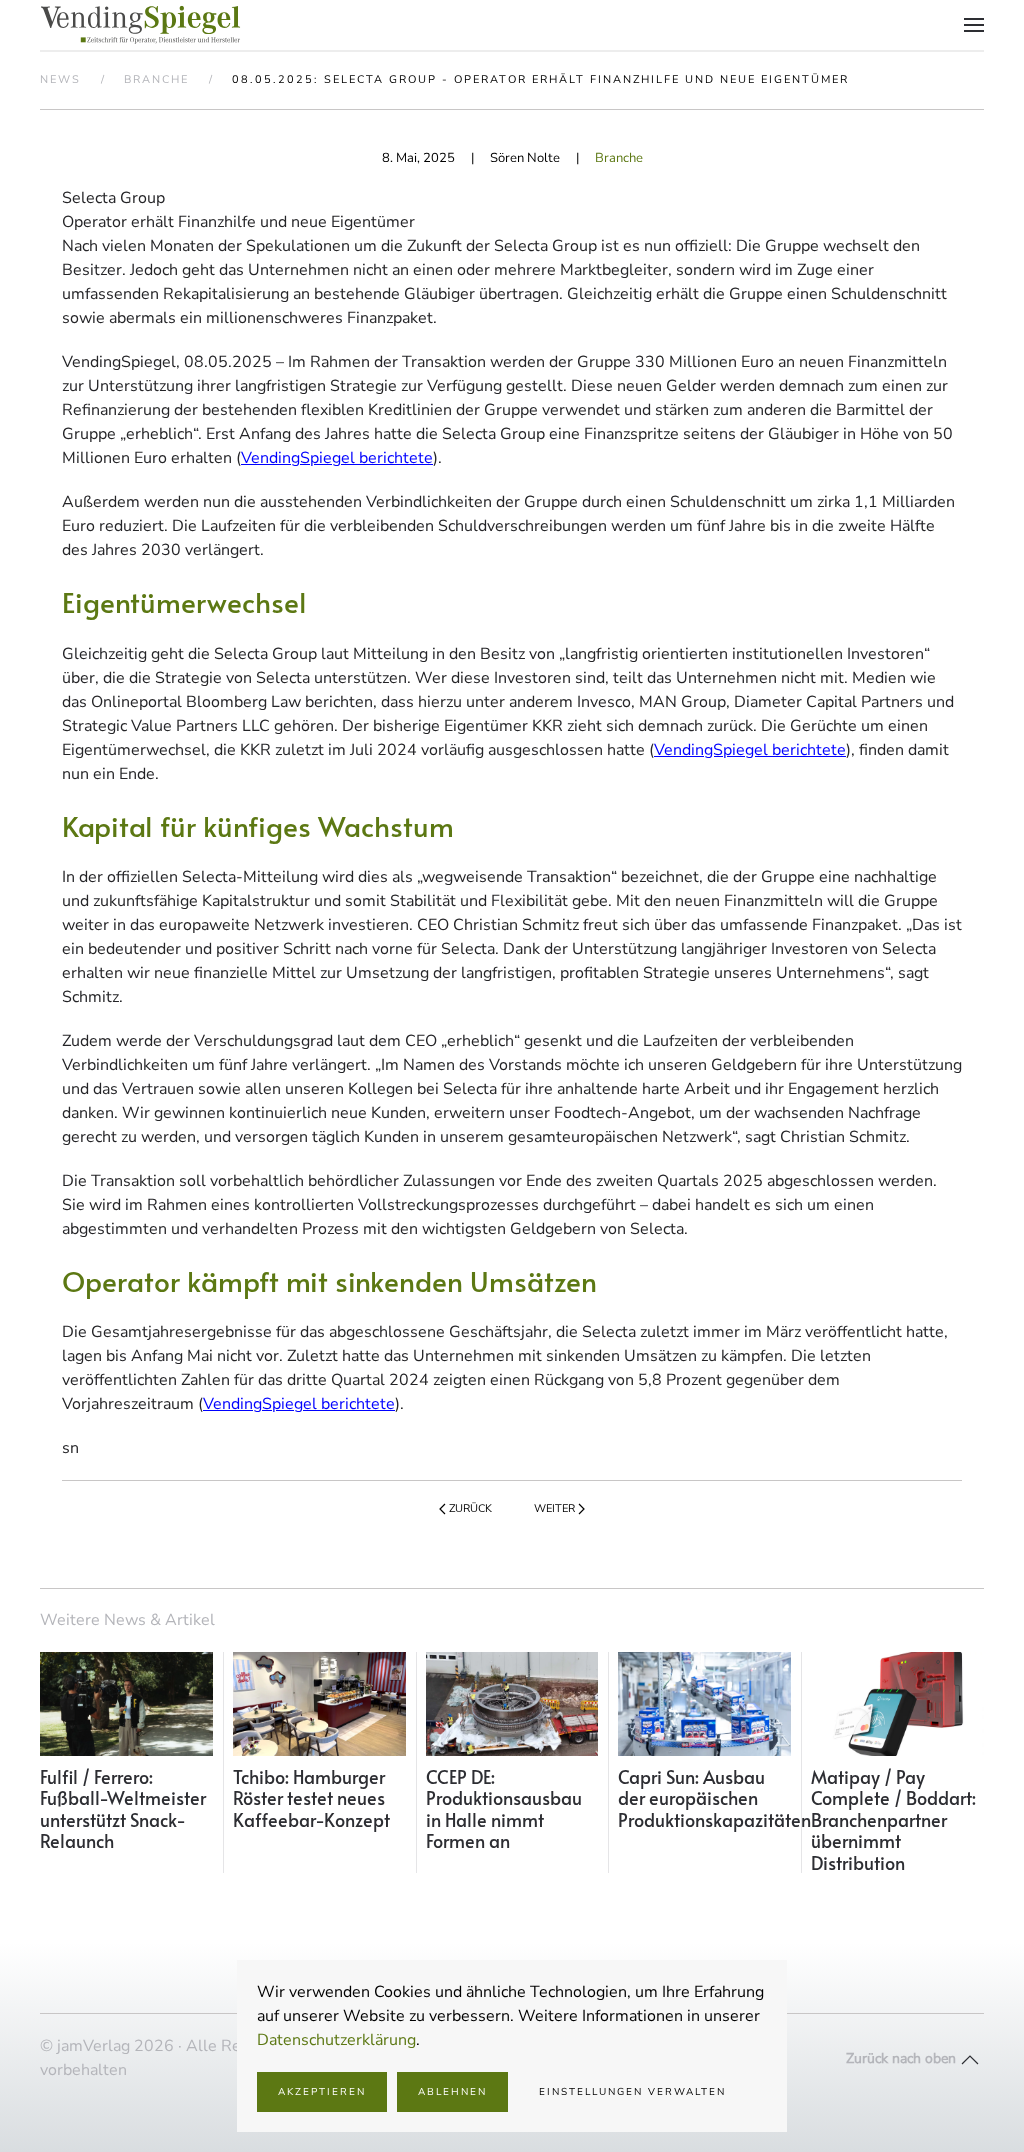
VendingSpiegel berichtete (337, 458)
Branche (619, 158)
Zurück (470, 1508)
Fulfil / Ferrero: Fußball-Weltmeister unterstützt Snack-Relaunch (123, 1809)
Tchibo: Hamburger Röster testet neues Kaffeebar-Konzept (311, 1798)
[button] (974, 25)
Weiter (554, 1508)
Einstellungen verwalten (632, 2092)
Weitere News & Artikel (127, 1620)
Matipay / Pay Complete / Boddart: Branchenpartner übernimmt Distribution (893, 1819)
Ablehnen (452, 2092)
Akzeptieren (322, 2092)
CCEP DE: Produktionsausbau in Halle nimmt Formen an (504, 1809)
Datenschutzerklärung (336, 2040)
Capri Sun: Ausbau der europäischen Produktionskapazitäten (714, 1798)
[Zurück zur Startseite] (140, 25)
